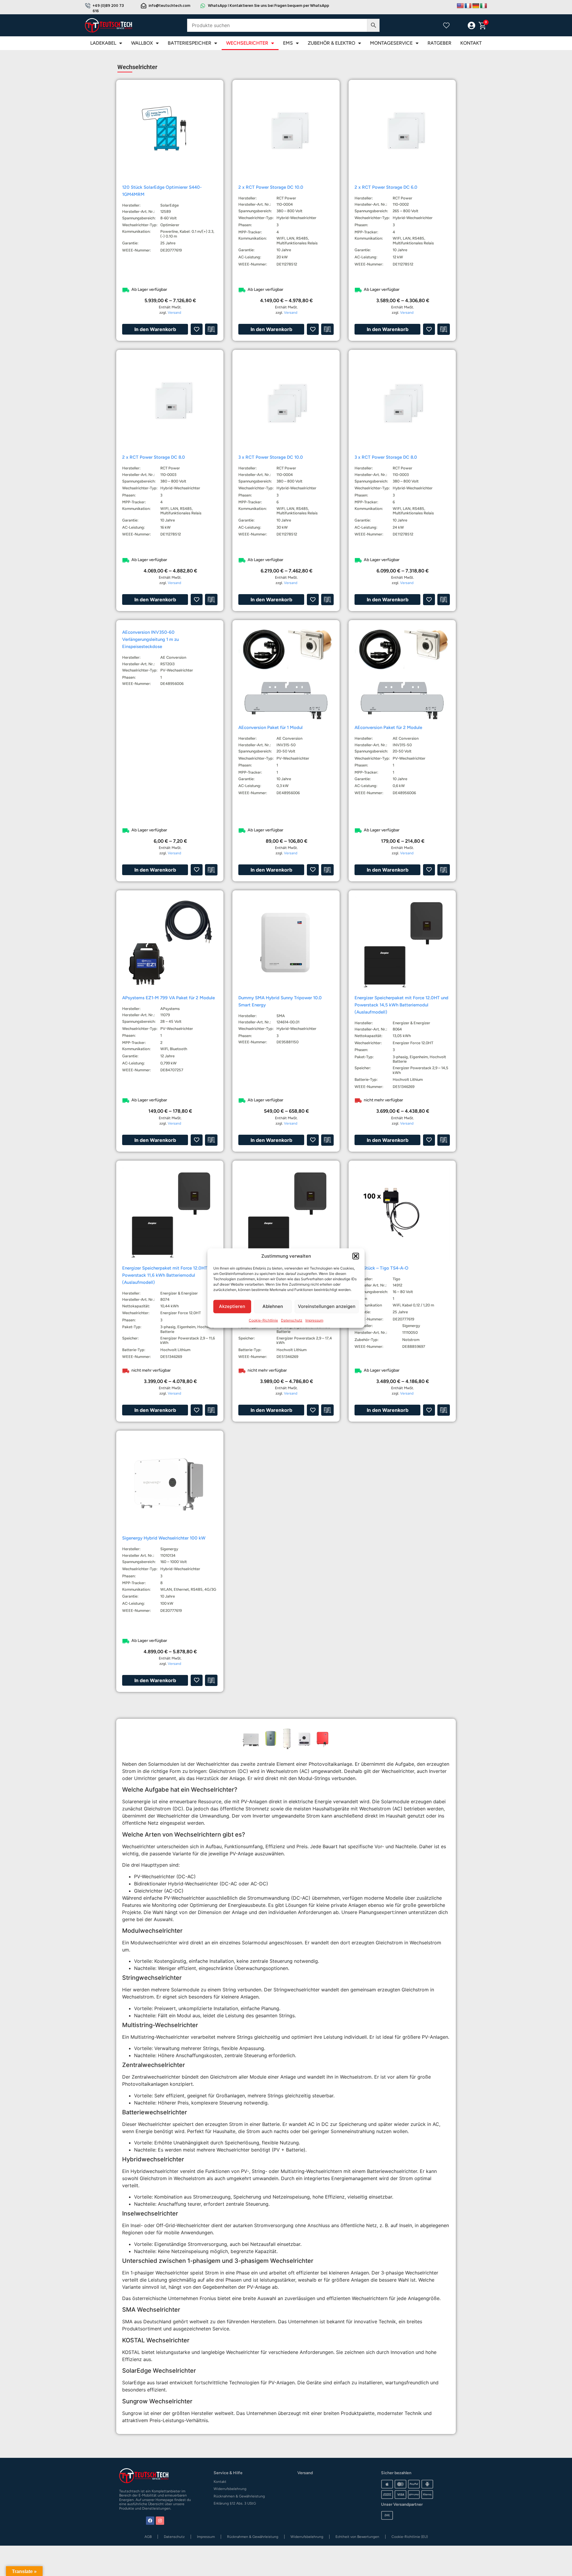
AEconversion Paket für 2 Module (388, 727)
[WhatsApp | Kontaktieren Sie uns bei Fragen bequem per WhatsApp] (203, 6)
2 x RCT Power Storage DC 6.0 (386, 187)
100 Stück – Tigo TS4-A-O (381, 1268)
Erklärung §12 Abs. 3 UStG (235, 2503)
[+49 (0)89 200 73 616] (88, 6)
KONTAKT (471, 43)
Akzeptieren (232, 1306)
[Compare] (458, 26)
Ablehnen (273, 1306)
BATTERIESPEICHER (189, 43)
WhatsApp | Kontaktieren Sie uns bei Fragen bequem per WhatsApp (269, 6)
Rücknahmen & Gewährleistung (239, 2496)
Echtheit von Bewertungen (357, 2537)
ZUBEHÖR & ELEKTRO (331, 43)
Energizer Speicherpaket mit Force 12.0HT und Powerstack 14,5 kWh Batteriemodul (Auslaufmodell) (401, 1005)
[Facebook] (150, 2521)
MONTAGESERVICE (391, 43)
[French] (468, 6)
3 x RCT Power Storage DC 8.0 (386, 457)
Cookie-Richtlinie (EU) (410, 2537)
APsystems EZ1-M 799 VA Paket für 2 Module (168, 998)
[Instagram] (160, 2521)
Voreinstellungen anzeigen (327, 1306)
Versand (174, 313)
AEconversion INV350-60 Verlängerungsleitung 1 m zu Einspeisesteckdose (150, 639)
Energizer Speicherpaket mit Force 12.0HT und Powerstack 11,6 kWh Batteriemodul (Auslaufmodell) (169, 1275)
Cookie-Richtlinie (263, 1320)
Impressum (314, 1320)
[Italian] (484, 6)
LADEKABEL (103, 43)
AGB (148, 2537)
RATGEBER (439, 43)
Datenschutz (292, 1320)
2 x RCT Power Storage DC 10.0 (271, 187)
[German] (476, 6)
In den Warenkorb (155, 329)
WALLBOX (142, 43)
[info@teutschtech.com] (144, 6)
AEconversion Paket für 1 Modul (271, 727)
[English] (460, 6)
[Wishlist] (446, 25)
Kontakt (220, 2482)
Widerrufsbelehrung (230, 2489)
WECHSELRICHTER (247, 43)
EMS (288, 43)
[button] (356, 1256)
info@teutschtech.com (170, 6)
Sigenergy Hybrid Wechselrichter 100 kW (164, 1538)
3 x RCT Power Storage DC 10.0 (271, 457)
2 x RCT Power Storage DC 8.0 (154, 457)
